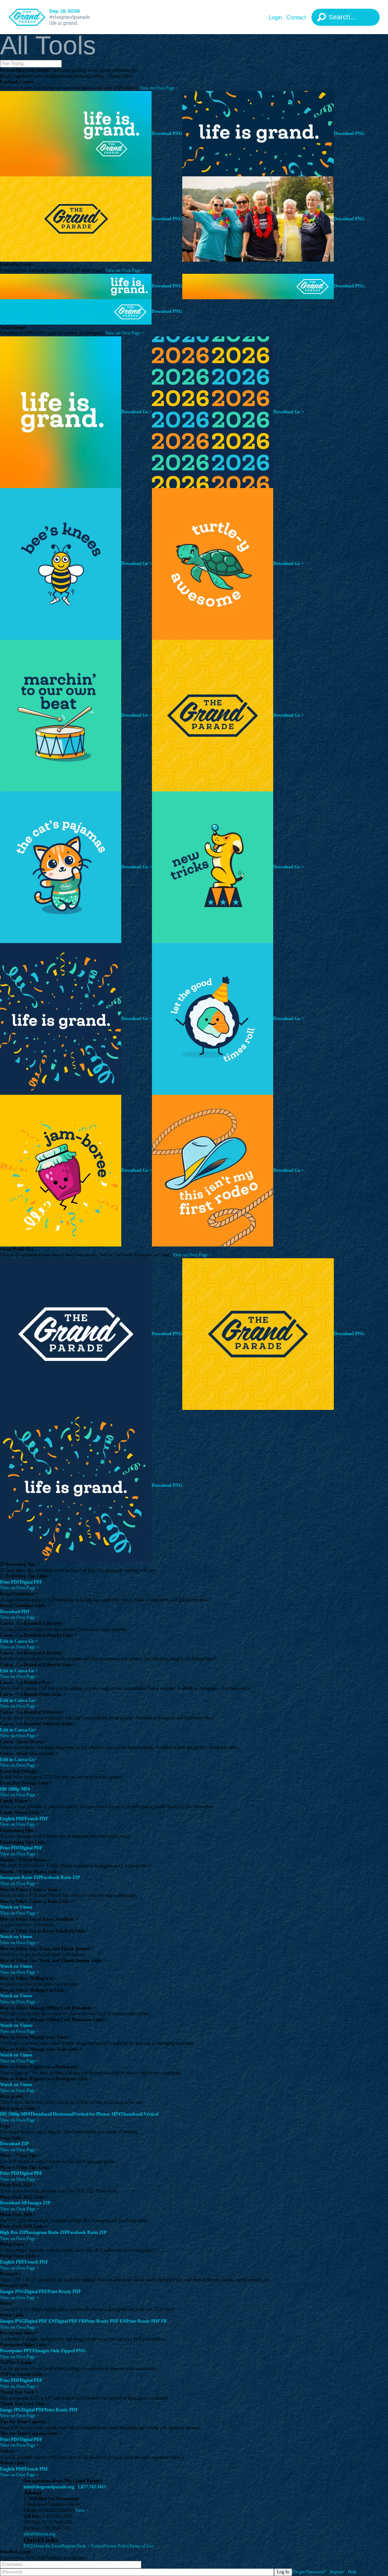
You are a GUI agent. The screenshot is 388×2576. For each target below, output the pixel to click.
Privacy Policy (116, 2546)
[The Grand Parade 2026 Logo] (59, 17)
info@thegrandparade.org (49, 2487)
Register (69, 2546)
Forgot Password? (309, 2572)
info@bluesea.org (39, 2534)
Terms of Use (141, 2546)
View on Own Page (159, 88)
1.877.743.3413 (92, 2487)
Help (352, 2572)
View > (82, 2510)
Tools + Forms (90, 2546)
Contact (296, 17)
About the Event (47, 2546)
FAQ (28, 2546)
